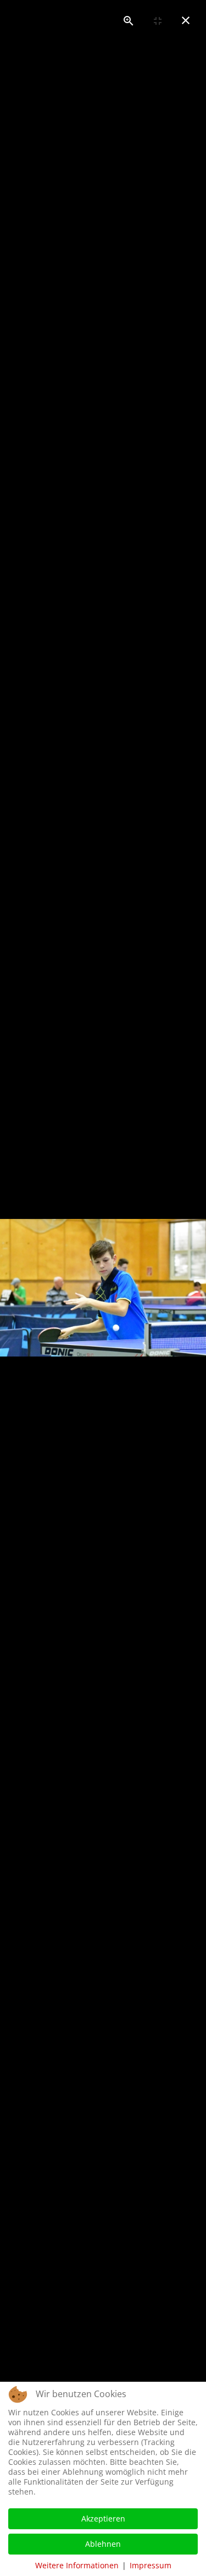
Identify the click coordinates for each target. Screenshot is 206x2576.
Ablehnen (103, 2544)
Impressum (151, 2565)
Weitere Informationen (77, 2565)
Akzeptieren (103, 2518)
